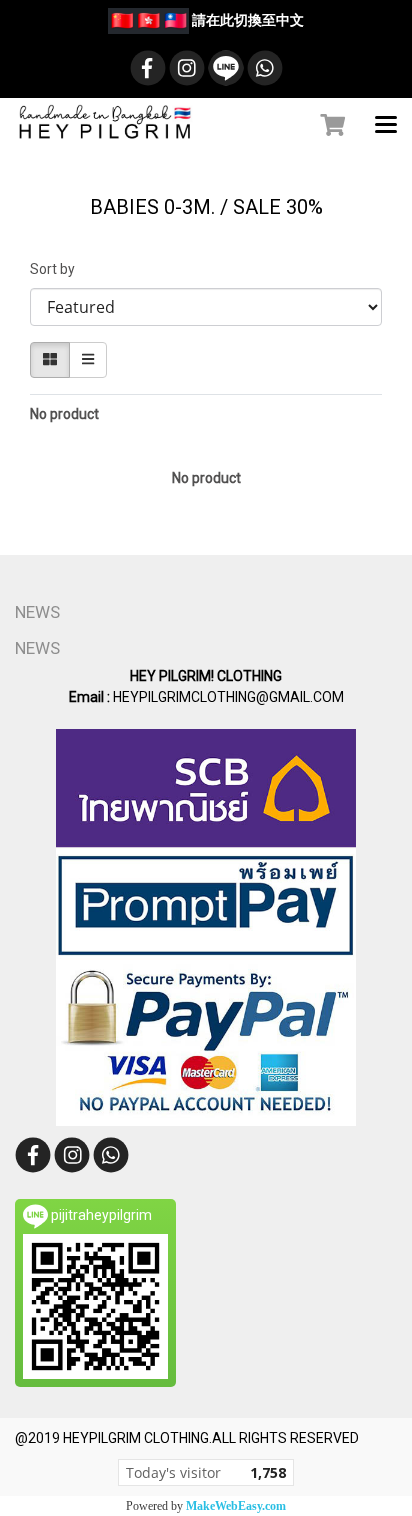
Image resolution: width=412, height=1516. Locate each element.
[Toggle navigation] (386, 126)
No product (64, 414)
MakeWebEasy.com (236, 1506)
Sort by (57, 269)
